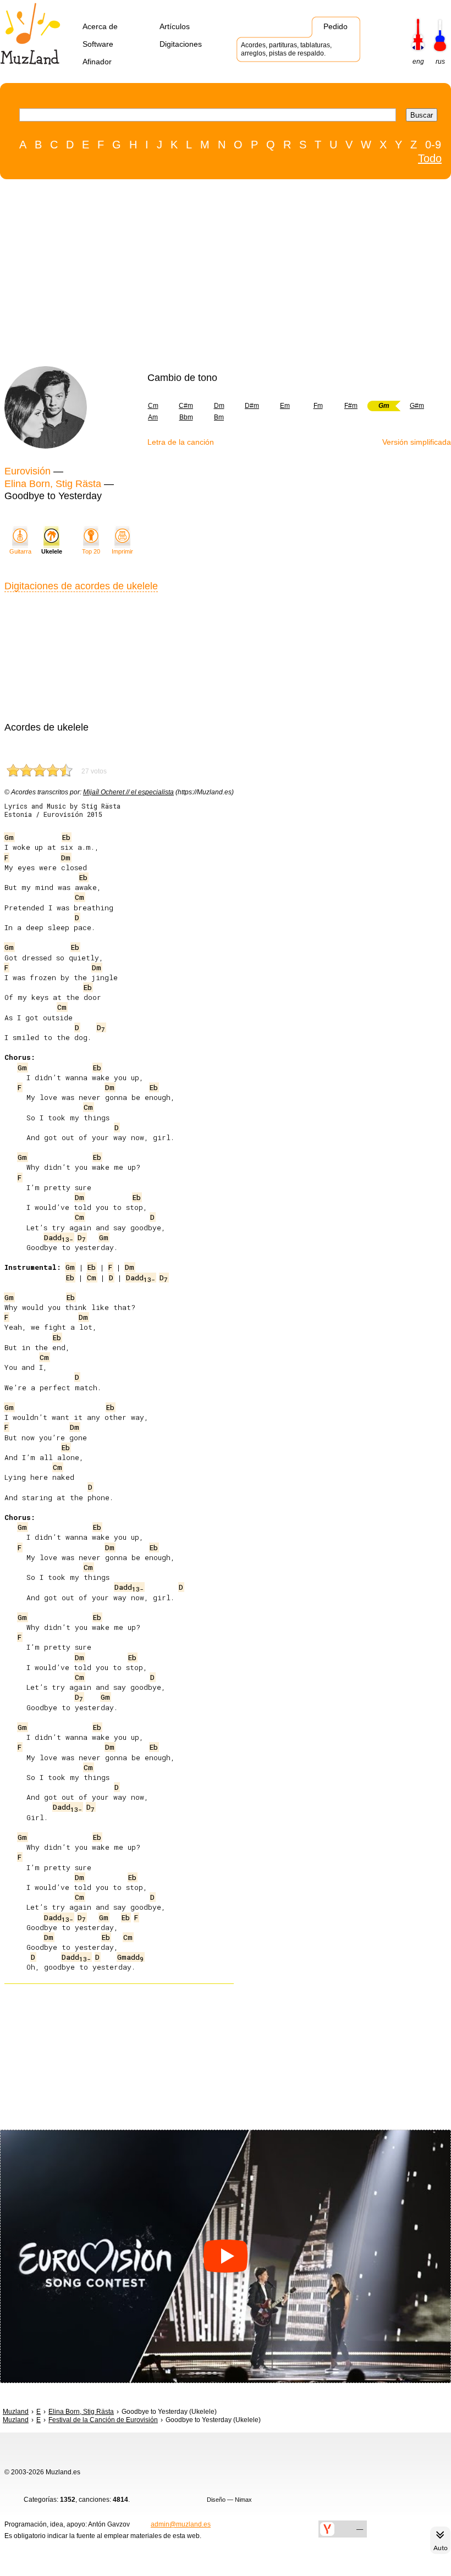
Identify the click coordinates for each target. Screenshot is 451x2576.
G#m (417, 406)
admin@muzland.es (181, 2524)
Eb (66, 837)
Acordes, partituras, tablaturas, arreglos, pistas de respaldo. (286, 49)
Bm (219, 417)
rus (440, 62)
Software (98, 44)
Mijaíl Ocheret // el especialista (128, 792)
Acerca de (100, 26)
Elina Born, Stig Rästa (53, 484)
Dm (219, 406)
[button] (226, 2256)
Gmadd (130, 1957)
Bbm (186, 417)
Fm (318, 406)
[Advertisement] (220, 275)
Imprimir (122, 551)
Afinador (97, 62)
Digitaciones (181, 44)
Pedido (335, 26)
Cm (153, 406)
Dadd (59, 1237)
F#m (351, 406)
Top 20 (91, 551)
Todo (430, 158)
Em (285, 406)
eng (418, 62)
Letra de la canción (181, 442)
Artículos (175, 26)
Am (153, 417)
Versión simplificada (417, 442)
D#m (252, 406)
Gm (9, 837)
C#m (186, 406)
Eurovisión (28, 471)
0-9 (433, 145)
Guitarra (20, 551)
